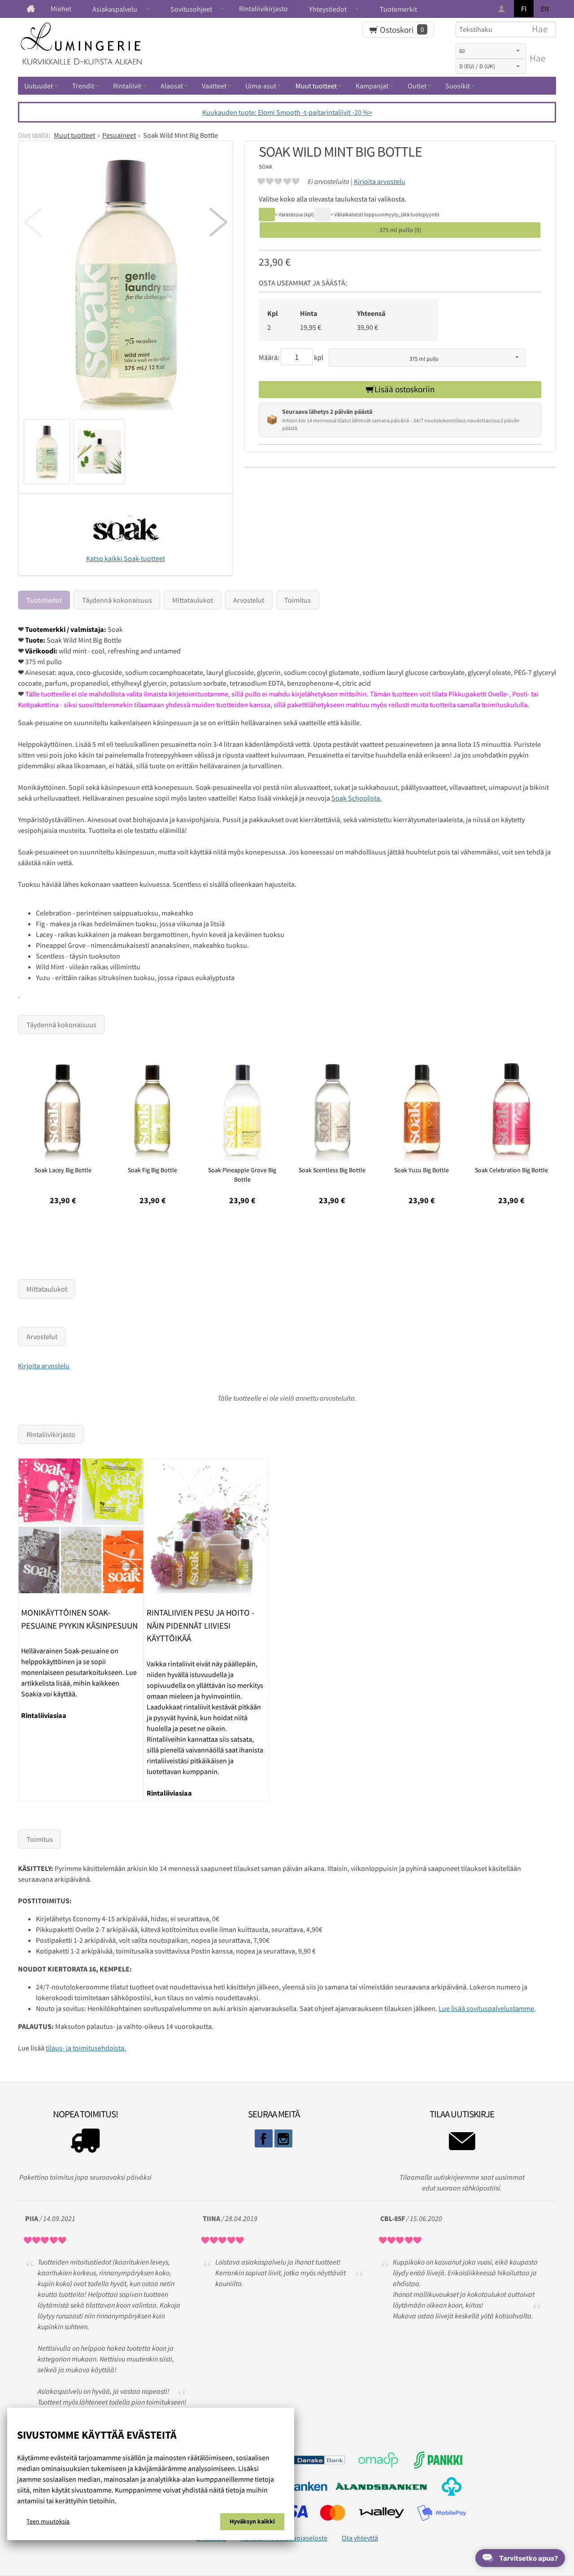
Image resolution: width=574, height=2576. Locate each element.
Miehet (61, 9)
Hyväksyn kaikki (252, 2521)
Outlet (417, 86)
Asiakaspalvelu (115, 9)
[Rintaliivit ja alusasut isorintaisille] (31, 9)
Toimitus (298, 600)
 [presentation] (218, 222)
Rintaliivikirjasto (263, 9)
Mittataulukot (193, 600)
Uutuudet (39, 86)
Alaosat (172, 86)
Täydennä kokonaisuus (117, 600)
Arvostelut (249, 600)
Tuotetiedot (44, 600)
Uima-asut (261, 86)
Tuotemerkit (398, 9)
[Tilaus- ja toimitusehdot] (85, 2143)
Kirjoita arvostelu (380, 181)
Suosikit (458, 86)
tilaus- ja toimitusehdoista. (86, 2048)
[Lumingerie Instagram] (283, 2138)
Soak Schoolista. (357, 798)
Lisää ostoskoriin (404, 389)
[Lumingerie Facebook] (264, 2138)
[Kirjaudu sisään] (502, 9)
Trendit (83, 86)
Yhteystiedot (328, 9)
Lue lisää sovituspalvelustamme (486, 2008)
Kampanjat (372, 86)
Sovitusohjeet (191, 9)
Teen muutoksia (48, 2521)
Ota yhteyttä (360, 2538)
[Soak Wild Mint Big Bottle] (126, 283)
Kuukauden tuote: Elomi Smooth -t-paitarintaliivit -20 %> (287, 112)
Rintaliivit (127, 86)
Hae (537, 58)
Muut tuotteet (316, 86)
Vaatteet (214, 86)
